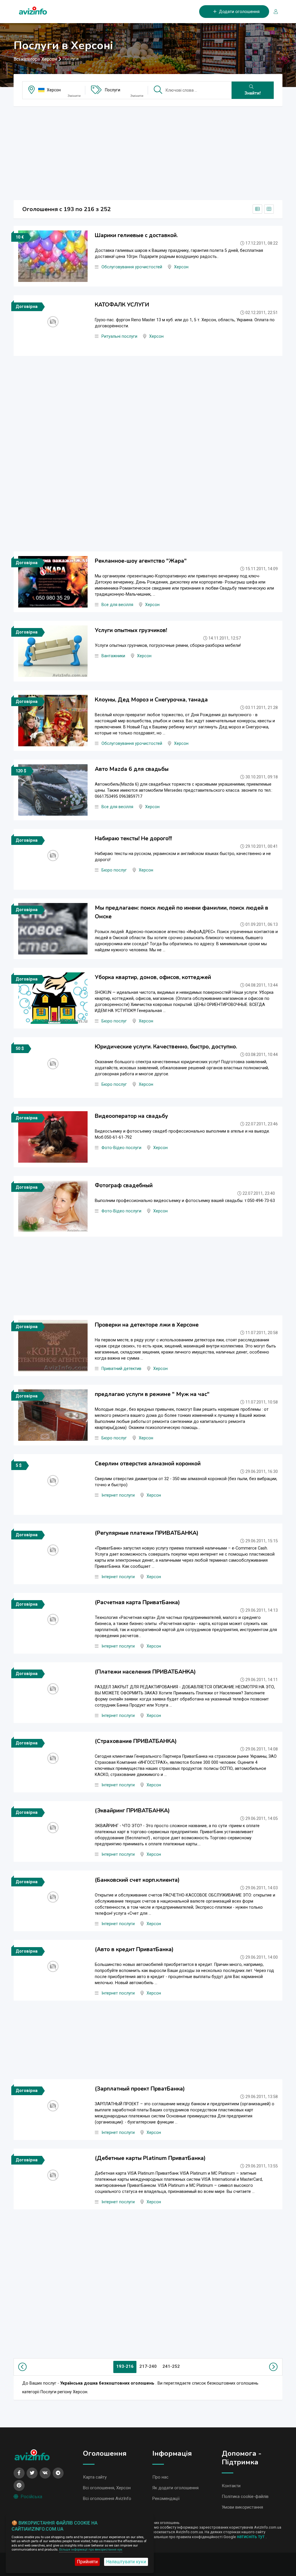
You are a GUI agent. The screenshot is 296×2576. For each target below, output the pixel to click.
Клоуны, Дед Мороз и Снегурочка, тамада (151, 700)
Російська (31, 2497)
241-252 (171, 2366)
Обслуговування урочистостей (132, 267)
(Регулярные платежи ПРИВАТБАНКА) (147, 1533)
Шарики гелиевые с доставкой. (136, 235)
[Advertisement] (148, 152)
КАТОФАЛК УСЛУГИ (122, 305)
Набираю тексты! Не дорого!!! (133, 839)
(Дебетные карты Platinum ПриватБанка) (150, 2158)
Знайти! (253, 93)
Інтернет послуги (118, 1495)
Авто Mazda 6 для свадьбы (132, 769)
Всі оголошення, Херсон (107, 2488)
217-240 (148, 2366)
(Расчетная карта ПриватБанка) (137, 1602)
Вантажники (113, 656)
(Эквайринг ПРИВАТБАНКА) (132, 1811)
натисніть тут (251, 2537)
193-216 (125, 2366)
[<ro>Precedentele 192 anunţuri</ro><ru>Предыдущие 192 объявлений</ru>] (24, 2367)
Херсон (54, 90)
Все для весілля (117, 605)
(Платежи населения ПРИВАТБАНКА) (145, 1672)
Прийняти (87, 2562)
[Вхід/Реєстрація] (273, 12)
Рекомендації (166, 2499)
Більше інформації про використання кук (91, 2550)
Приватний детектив (121, 1369)
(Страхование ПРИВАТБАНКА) (136, 1741)
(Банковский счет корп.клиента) (137, 1880)
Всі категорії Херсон (35, 59)
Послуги (113, 90)
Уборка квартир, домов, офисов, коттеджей (153, 977)
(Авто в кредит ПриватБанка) (134, 1949)
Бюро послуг (114, 870)
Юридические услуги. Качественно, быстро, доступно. (166, 1047)
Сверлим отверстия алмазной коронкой (148, 1464)
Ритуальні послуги (119, 336)
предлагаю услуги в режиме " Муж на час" (152, 1394)
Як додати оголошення (175, 2488)
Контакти (231, 2486)
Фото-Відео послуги (121, 1148)
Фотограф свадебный (124, 1185)
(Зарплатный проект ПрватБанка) (140, 2089)
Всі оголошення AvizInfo (107, 2499)
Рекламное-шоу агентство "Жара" (141, 561)
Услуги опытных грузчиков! (131, 630)
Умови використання (242, 2507)
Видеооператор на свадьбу (131, 1116)
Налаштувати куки (126, 2562)
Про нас (160, 2477)
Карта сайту (95, 2477)
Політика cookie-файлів (245, 2496)
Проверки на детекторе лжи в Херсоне (147, 1325)
